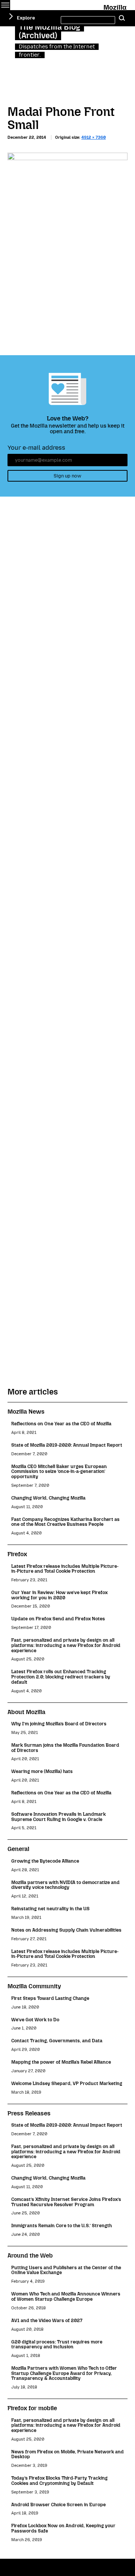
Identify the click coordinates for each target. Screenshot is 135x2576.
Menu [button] (5, 5)
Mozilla (116, 6)
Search (122, 18)
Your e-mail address (36, 448)
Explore (26, 18)
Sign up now (67, 476)
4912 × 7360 (94, 137)
